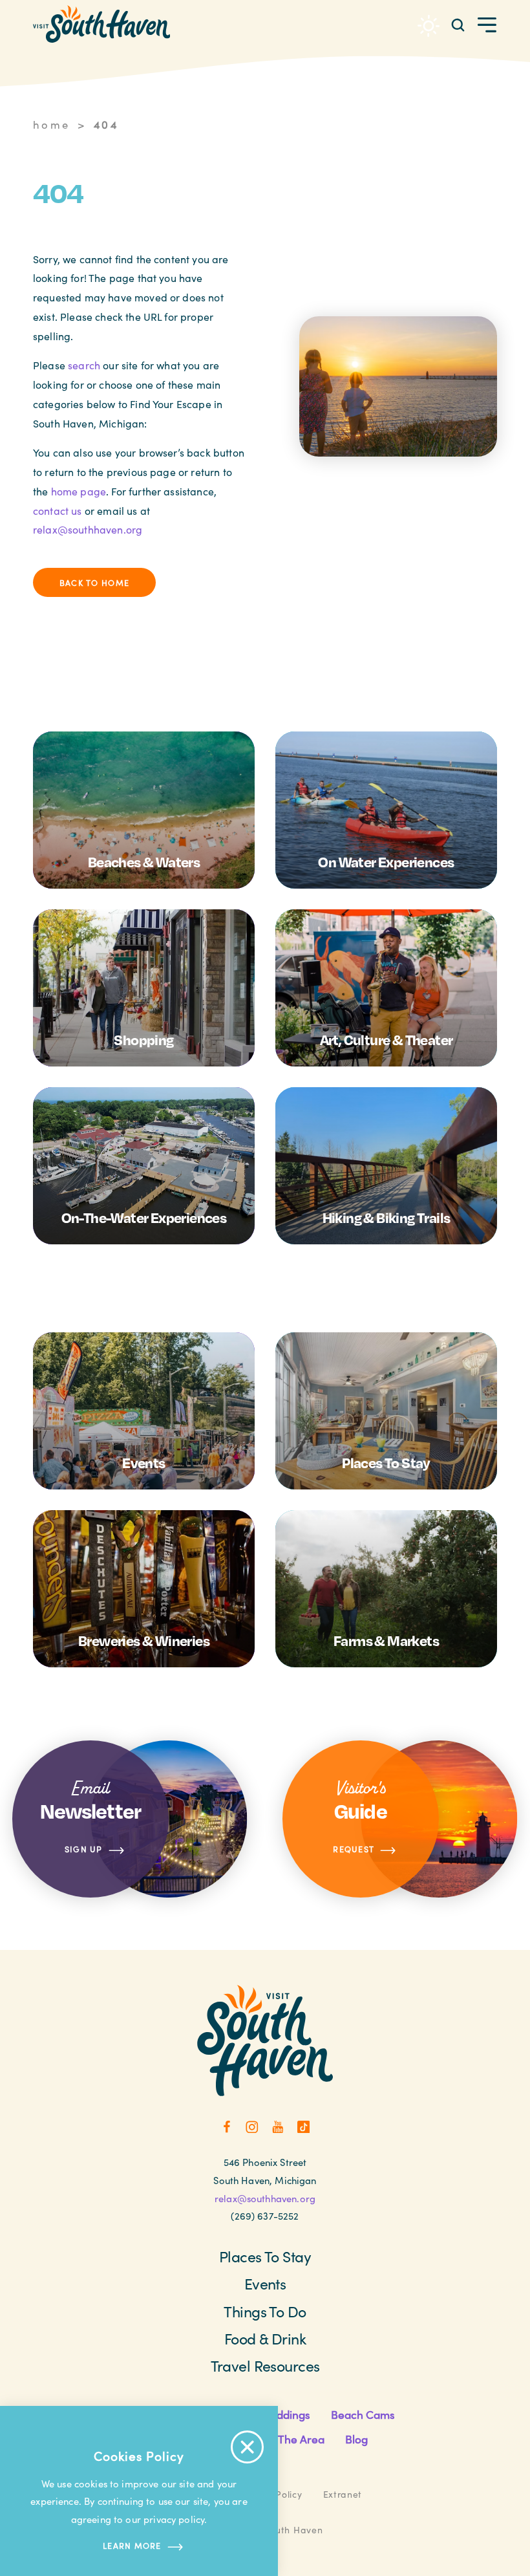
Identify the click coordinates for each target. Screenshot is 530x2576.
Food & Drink (265, 2338)
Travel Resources (265, 2365)
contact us (58, 511)
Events (265, 2283)
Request (354, 1849)
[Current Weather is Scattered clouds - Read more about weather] (429, 26)
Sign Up (84, 1849)
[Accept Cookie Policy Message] (247, 2447)
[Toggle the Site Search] (458, 24)
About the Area (285, 2439)
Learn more (132, 2545)
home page (79, 491)
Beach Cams (363, 2414)
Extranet (343, 2494)
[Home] (101, 24)
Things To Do (265, 2311)
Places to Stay (265, 2256)
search (84, 365)
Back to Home (94, 582)
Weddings (285, 2414)
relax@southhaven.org (88, 529)
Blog (356, 2439)
